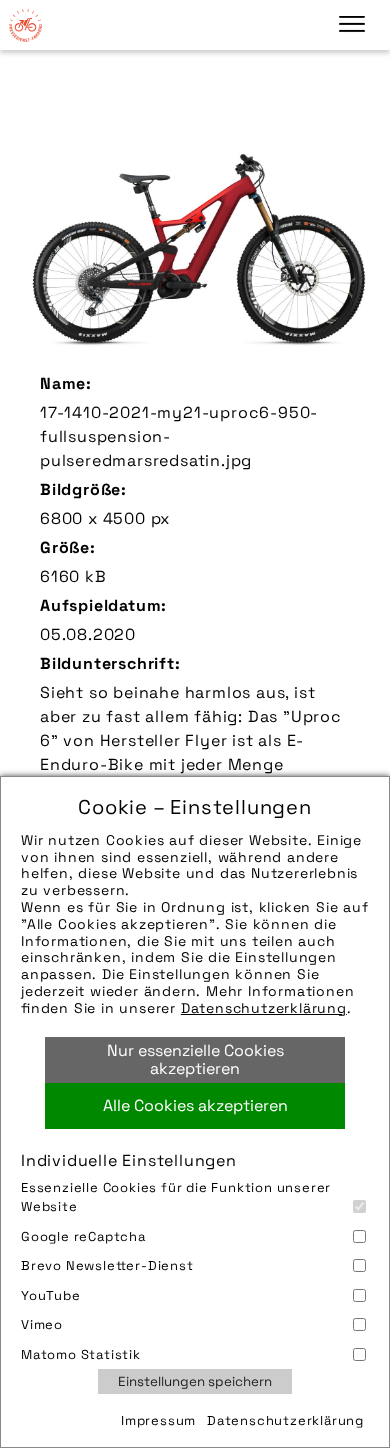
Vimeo (42, 1324)
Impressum (158, 1420)
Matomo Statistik (81, 1354)
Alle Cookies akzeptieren (195, 1105)
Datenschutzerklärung (264, 1008)
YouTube (51, 1295)
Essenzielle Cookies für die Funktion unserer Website (176, 1197)
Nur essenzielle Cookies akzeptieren (195, 1059)
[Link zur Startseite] (25, 25)
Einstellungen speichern (195, 1381)
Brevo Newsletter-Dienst (107, 1265)
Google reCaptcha (83, 1236)
